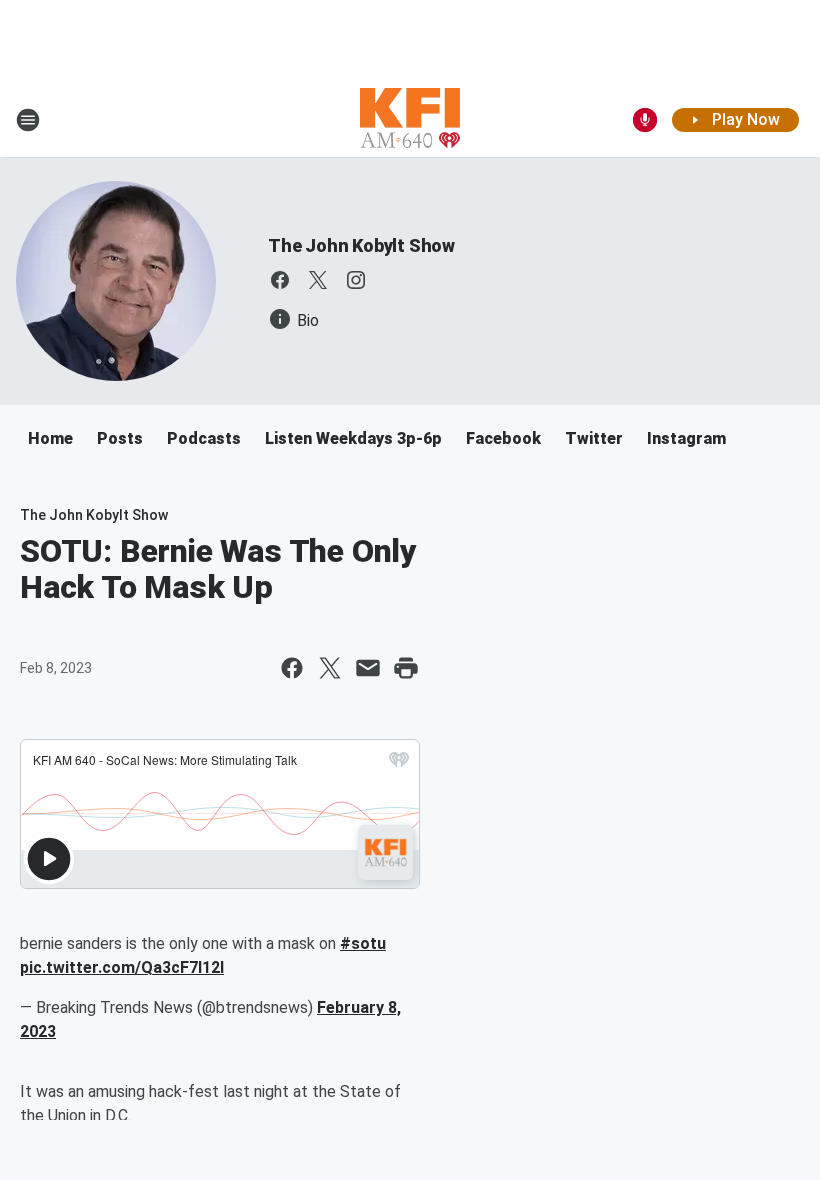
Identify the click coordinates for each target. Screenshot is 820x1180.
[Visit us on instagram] (356, 280)
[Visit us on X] (318, 280)
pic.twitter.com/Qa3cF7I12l (122, 967)
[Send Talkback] (645, 120)
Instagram (686, 438)
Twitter (594, 438)
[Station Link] (410, 120)
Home (50, 438)
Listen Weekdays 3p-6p (353, 438)
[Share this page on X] (330, 668)
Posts (120, 438)
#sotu (363, 943)
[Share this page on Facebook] (292, 668)
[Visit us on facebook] (280, 280)
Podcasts (204, 438)
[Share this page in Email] (368, 668)
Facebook (503, 438)
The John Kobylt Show (361, 245)
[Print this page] (406, 668)
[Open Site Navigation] (28, 120)
